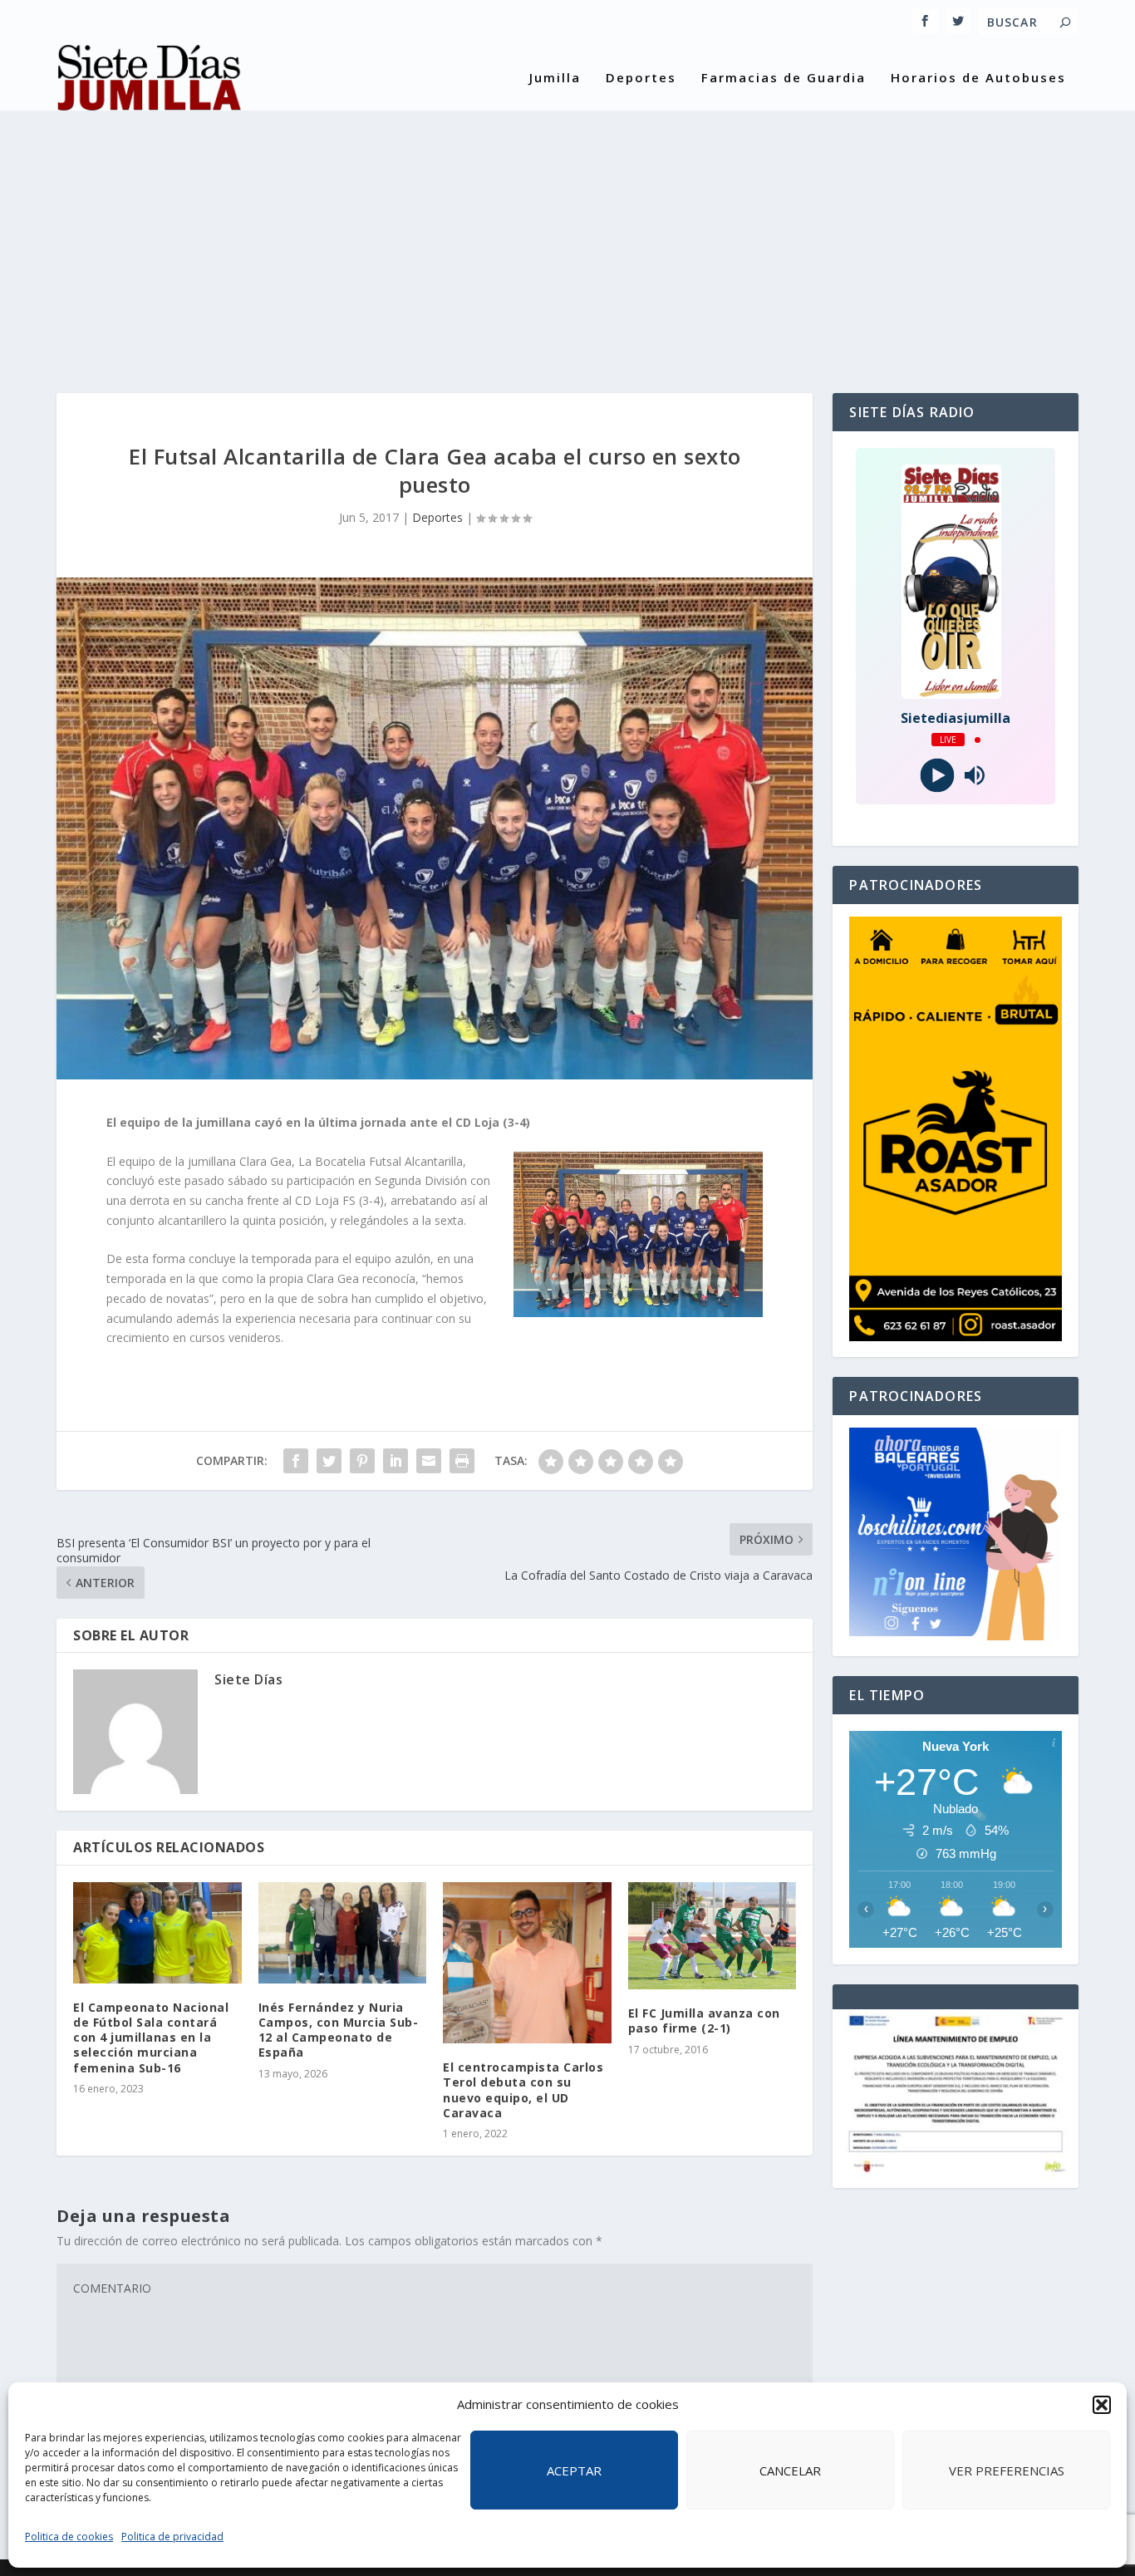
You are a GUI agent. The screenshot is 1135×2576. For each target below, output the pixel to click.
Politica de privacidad (172, 2537)
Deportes (641, 78)
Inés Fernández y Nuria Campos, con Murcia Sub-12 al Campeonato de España (339, 2030)
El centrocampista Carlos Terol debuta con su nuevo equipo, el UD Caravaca (523, 2090)
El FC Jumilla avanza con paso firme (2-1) (704, 2020)
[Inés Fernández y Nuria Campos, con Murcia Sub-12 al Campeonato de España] (343, 1933)
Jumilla (555, 78)
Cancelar (790, 2470)
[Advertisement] (567, 235)
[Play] (937, 776)
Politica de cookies (69, 2537)
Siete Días (248, 1679)
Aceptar (574, 2470)
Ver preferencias (1007, 2470)
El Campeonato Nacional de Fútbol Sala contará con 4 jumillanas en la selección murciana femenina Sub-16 (151, 2038)
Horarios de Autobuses (978, 78)
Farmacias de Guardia (784, 78)
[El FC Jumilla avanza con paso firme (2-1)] (712, 1936)
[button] (1102, 2405)
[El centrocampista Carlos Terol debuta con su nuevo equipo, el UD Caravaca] (527, 1963)
